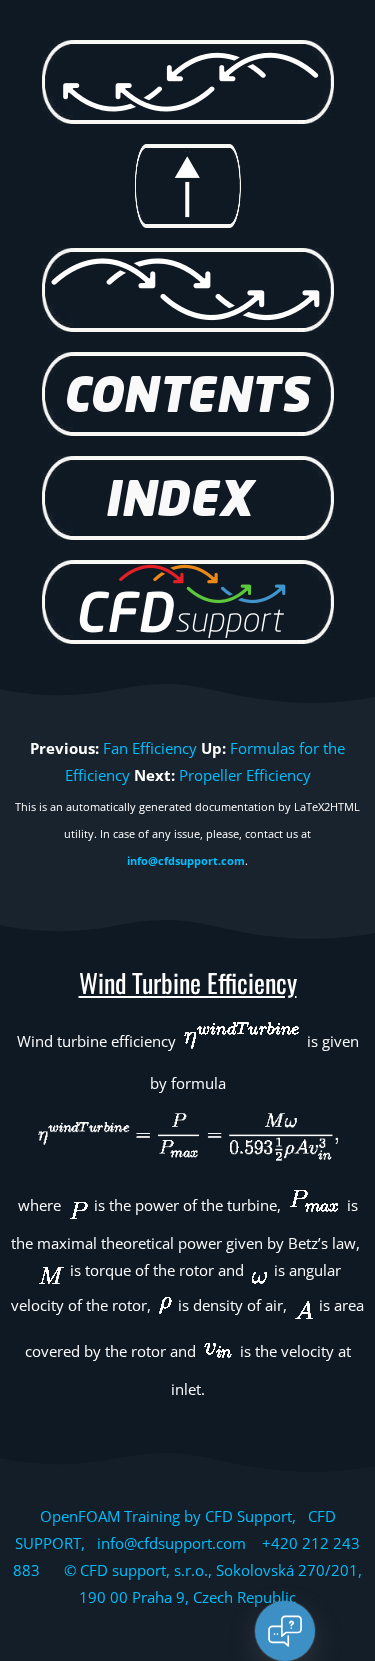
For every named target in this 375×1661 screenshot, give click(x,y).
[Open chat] (285, 1631)
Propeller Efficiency (245, 775)
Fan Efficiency (150, 748)
